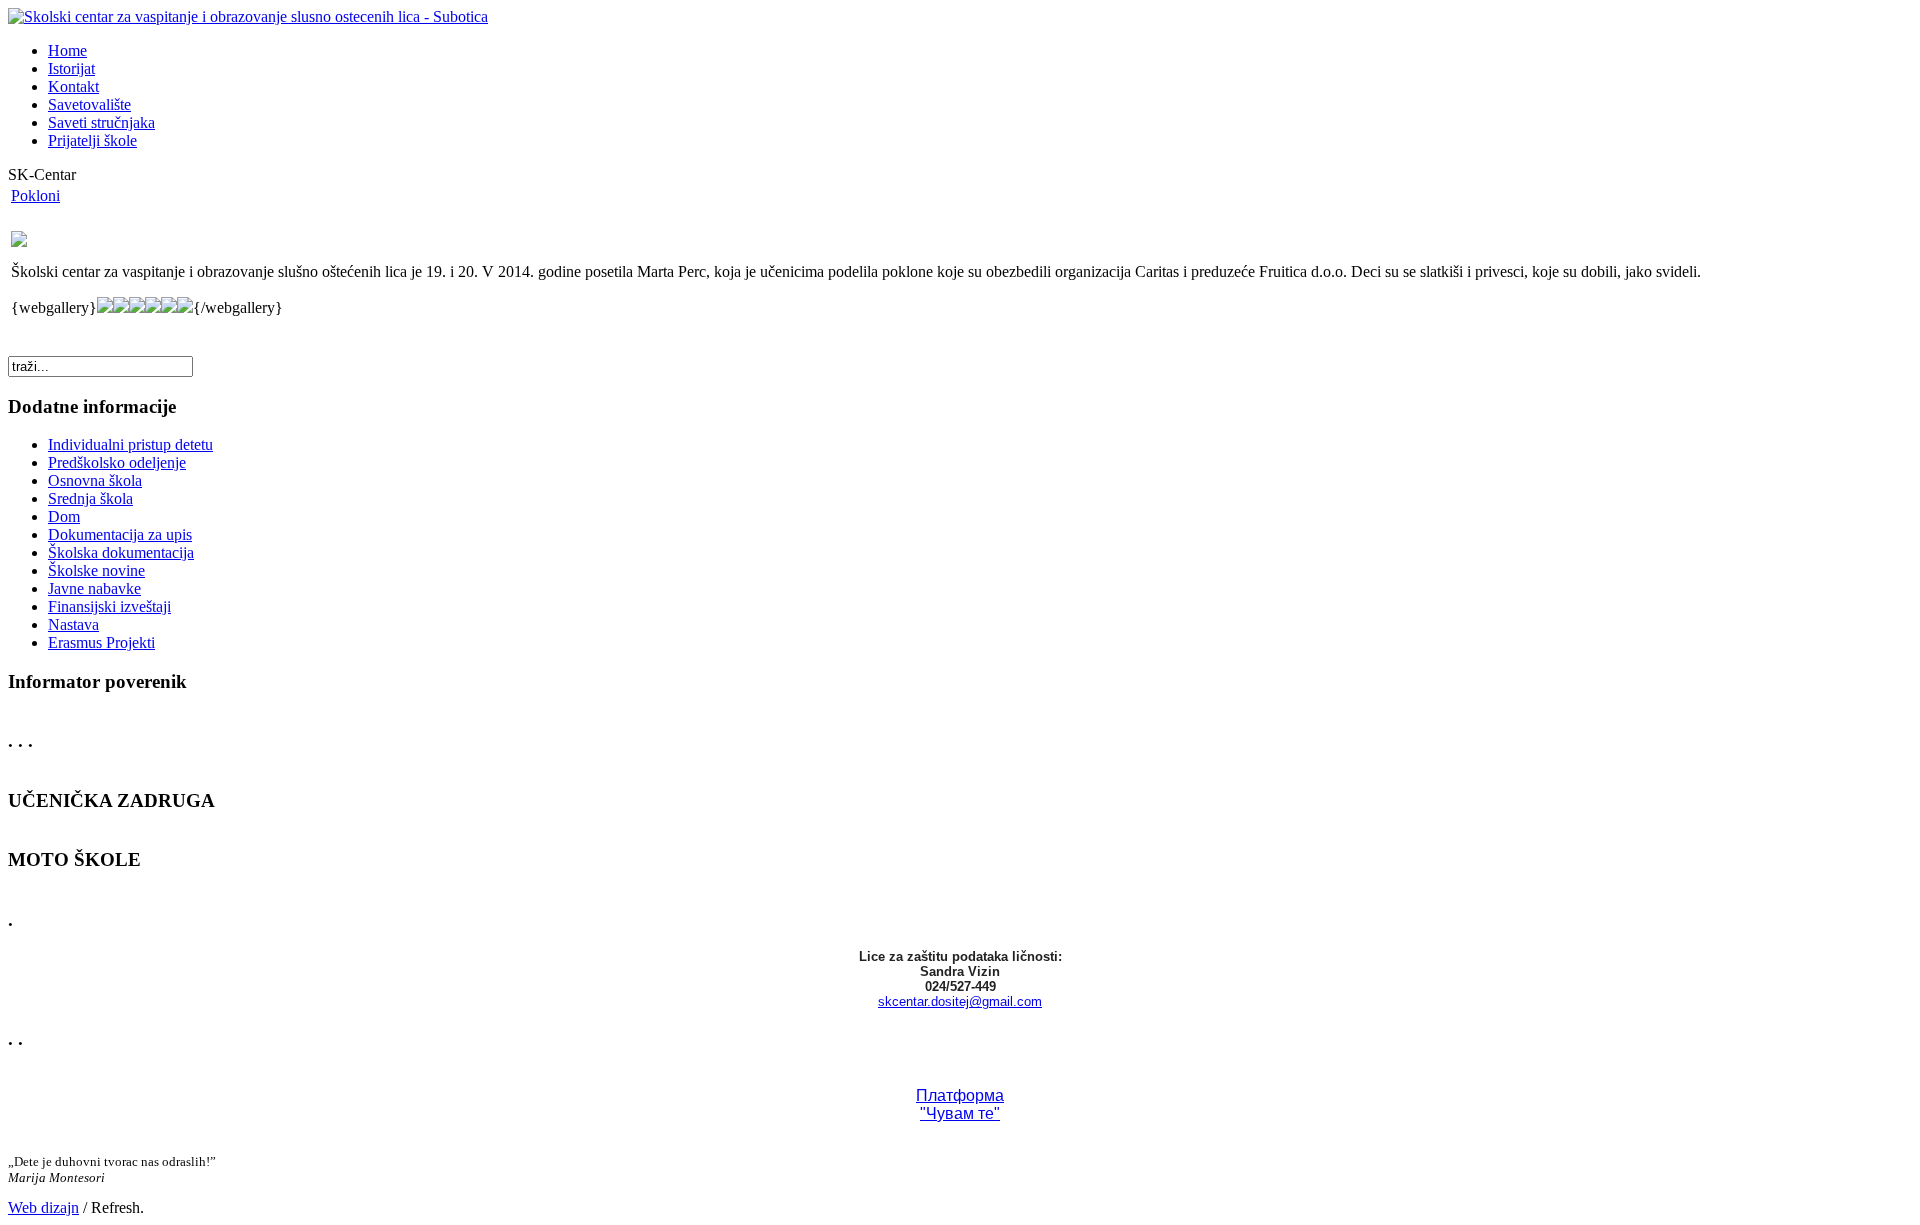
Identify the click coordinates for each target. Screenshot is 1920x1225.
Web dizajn (43, 1207)
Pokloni (35, 195)
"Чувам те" (960, 1113)
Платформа (960, 1095)
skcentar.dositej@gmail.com (960, 1001)
